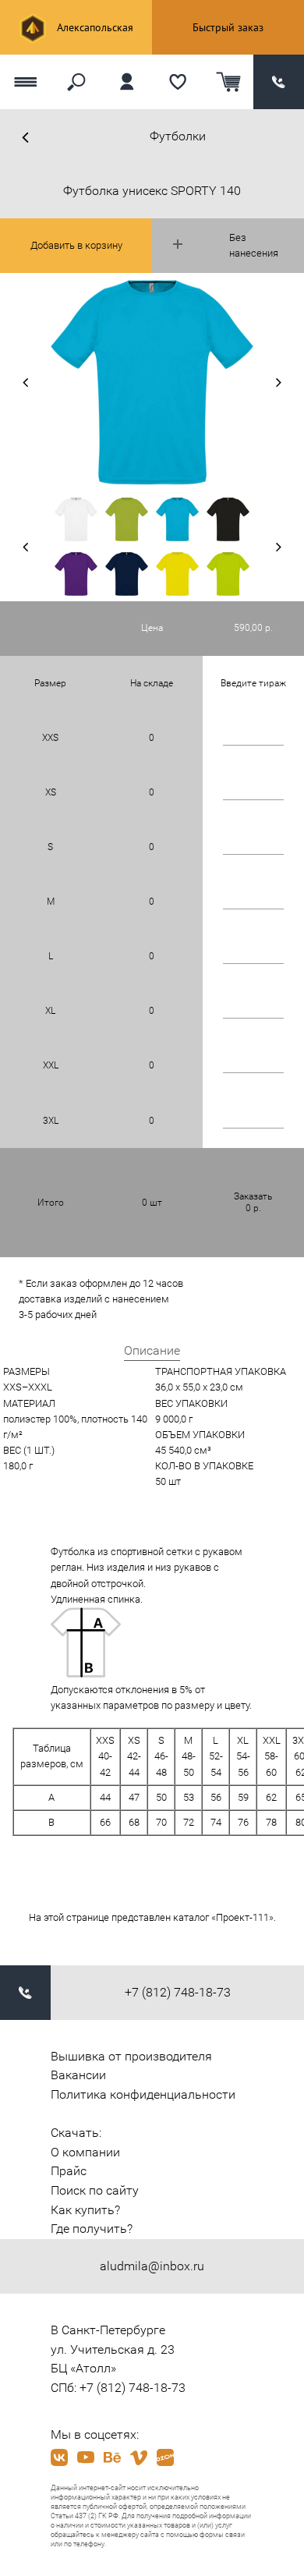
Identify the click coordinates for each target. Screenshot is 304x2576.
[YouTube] (86, 2457)
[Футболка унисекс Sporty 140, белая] (76, 519)
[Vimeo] (139, 2457)
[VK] (59, 2457)
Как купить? (85, 2210)
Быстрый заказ (228, 27)
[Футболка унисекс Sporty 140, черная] (228, 519)
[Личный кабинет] (127, 82)
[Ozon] (165, 2457)
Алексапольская (94, 27)
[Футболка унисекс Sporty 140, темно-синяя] (127, 574)
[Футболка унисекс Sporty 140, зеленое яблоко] (127, 519)
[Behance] (112, 2457)
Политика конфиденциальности (143, 2094)
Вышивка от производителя (131, 2056)
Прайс (69, 2171)
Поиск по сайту (95, 2190)
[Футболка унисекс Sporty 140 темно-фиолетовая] (76, 574)
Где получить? (92, 2229)
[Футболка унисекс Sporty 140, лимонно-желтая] (177, 574)
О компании (85, 2152)
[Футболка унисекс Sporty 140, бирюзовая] (177, 519)
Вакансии (78, 2075)
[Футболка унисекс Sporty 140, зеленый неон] (228, 574)
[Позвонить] (279, 82)
